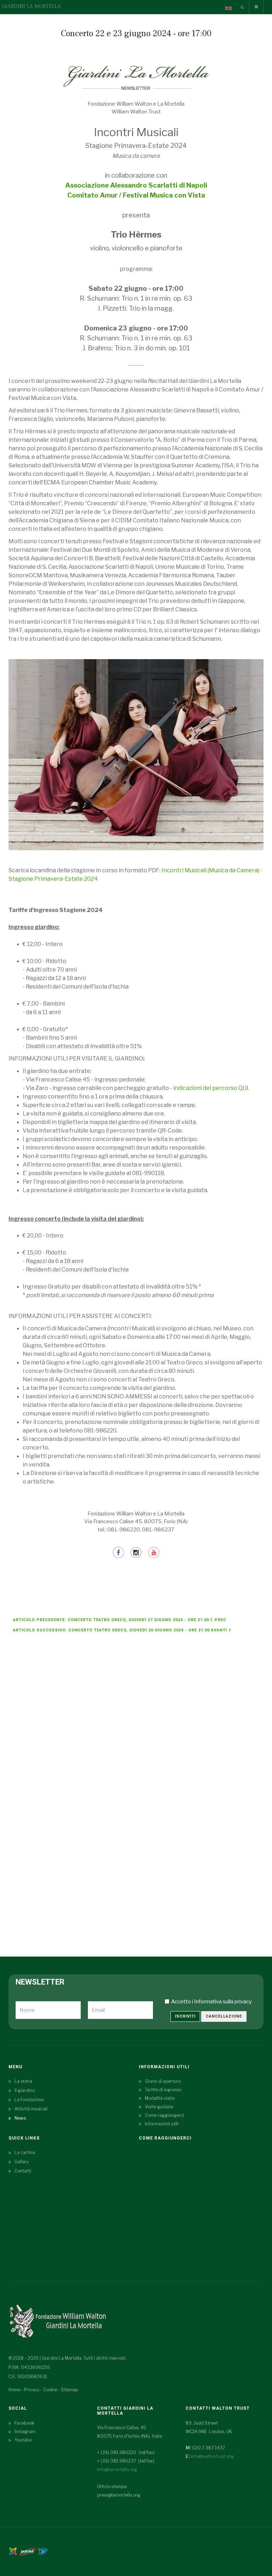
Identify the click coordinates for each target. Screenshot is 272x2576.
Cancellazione (224, 2016)
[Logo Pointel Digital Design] (42, 2551)
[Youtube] (154, 1552)
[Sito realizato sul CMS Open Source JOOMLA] (13, 2551)
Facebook (24, 2423)
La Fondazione (29, 2100)
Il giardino (25, 2090)
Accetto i (211, 2002)
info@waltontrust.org (212, 2456)
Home (14, 2390)
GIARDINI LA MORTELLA (31, 6)
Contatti (23, 2171)
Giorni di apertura (163, 2081)
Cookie (50, 2390)
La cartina (25, 2152)
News (20, 2118)
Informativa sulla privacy (223, 2002)
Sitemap (69, 2390)
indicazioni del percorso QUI (211, 1088)
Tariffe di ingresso (163, 2090)
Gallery (22, 2162)
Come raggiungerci (165, 2115)
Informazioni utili (162, 2124)
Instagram (25, 2432)
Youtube (23, 2440)
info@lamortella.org (117, 2469)
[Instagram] (136, 1552)
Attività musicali (31, 2109)
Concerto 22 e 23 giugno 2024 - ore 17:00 (136, 34)
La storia (23, 2081)
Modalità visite (160, 2098)
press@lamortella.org (119, 2495)
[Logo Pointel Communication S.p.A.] (27, 2551)
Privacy (32, 2390)
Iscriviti (185, 2016)
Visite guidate (159, 2107)
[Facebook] (119, 1552)
